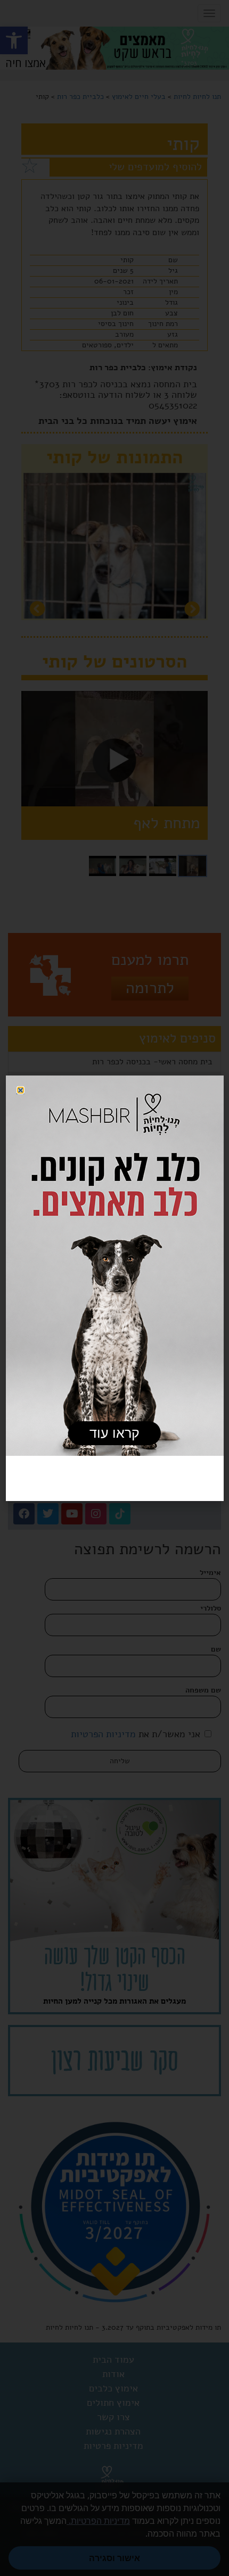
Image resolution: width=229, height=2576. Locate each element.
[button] (21, 1090)
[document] (114, 1288)
